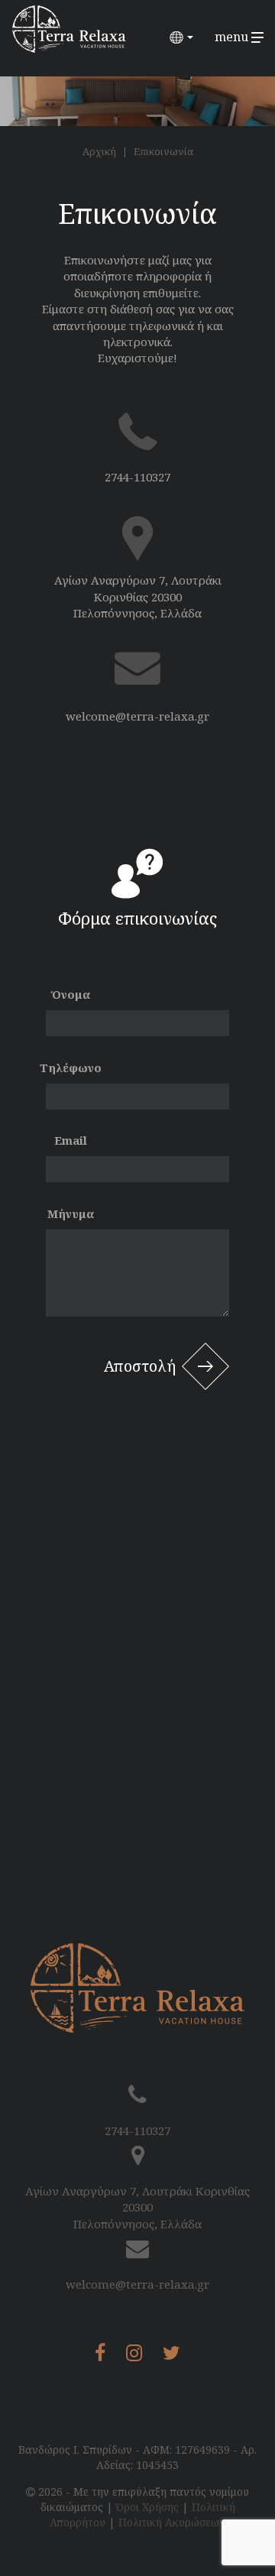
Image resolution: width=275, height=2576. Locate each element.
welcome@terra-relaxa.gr (137, 716)
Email (71, 1140)
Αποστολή (140, 1366)
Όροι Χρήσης (147, 2507)
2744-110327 (137, 477)
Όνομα (71, 994)
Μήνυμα (71, 1213)
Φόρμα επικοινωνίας (137, 918)
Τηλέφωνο (71, 1068)
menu (233, 37)
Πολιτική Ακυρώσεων (172, 2522)
